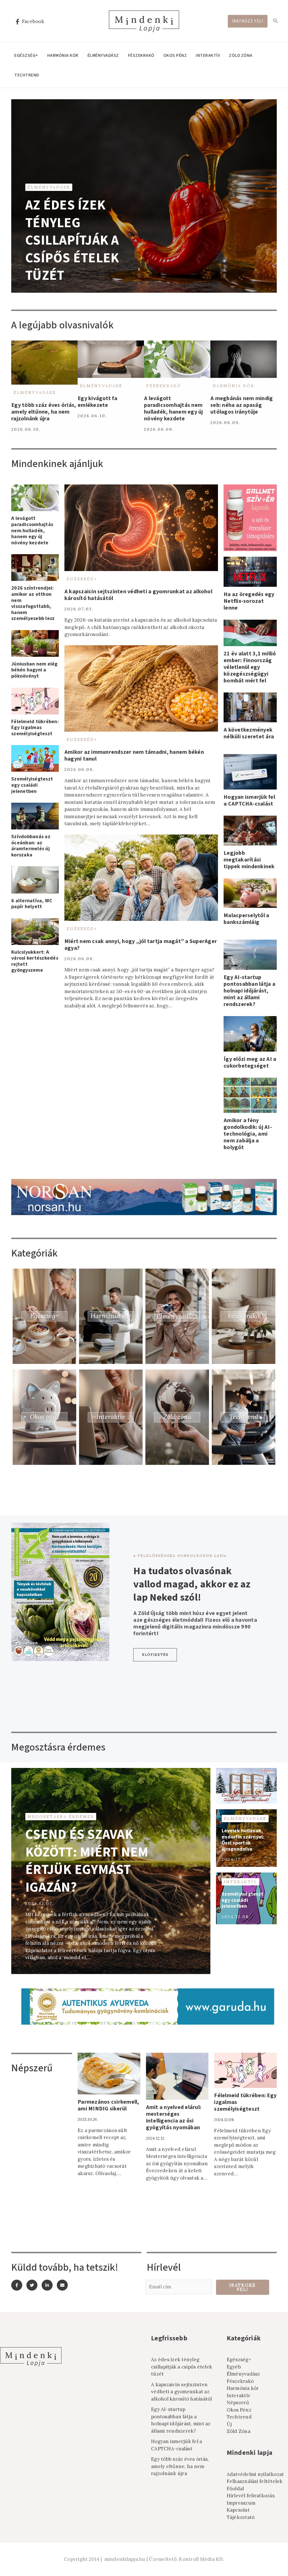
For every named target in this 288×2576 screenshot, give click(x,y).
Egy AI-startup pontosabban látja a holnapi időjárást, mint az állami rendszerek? (249, 991)
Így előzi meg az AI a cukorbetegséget (250, 1063)
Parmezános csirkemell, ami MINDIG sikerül (108, 2105)
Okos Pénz (175, 55)
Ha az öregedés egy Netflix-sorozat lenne (249, 601)
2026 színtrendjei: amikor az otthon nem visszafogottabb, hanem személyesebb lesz (33, 603)
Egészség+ (26, 55)
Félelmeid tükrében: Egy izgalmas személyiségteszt (35, 728)
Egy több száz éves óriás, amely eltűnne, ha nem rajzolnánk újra (44, 412)
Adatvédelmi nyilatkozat (255, 2474)
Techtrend (27, 75)
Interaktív (208, 55)
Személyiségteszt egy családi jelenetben (32, 785)
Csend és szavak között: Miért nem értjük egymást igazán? (87, 1861)
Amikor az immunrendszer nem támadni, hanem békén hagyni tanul (134, 755)
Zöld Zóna (241, 55)
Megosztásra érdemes (61, 1817)
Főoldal (235, 2489)
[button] (155, 1655)
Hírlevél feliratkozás (251, 2496)
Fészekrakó (141, 55)
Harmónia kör (63, 55)
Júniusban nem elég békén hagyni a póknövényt (34, 670)
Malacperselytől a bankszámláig (246, 919)
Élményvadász (103, 55)
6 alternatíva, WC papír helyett (32, 904)
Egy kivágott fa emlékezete (97, 402)
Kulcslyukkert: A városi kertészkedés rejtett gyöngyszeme (35, 961)
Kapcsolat (238, 2510)
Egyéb (234, 2367)
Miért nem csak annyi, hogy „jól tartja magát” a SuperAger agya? (141, 945)
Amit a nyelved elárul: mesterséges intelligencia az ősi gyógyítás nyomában (174, 2117)
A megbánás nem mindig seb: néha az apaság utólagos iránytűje (242, 405)
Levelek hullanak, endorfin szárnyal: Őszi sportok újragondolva (243, 1840)
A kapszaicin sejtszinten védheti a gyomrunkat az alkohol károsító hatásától (138, 595)
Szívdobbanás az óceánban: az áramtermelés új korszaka (31, 846)
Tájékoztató (241, 2517)
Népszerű (238, 2403)
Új (229, 2424)
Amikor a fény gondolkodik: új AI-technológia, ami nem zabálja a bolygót (248, 1134)
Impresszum (241, 2503)
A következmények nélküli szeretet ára (249, 733)
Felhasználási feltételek (255, 2481)
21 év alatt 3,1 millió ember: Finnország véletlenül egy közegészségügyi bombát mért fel (250, 667)
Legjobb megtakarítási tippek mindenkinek (249, 860)
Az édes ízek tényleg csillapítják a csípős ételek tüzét (72, 240)
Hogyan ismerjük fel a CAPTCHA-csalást (249, 800)
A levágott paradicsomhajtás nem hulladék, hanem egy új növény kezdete (174, 409)
